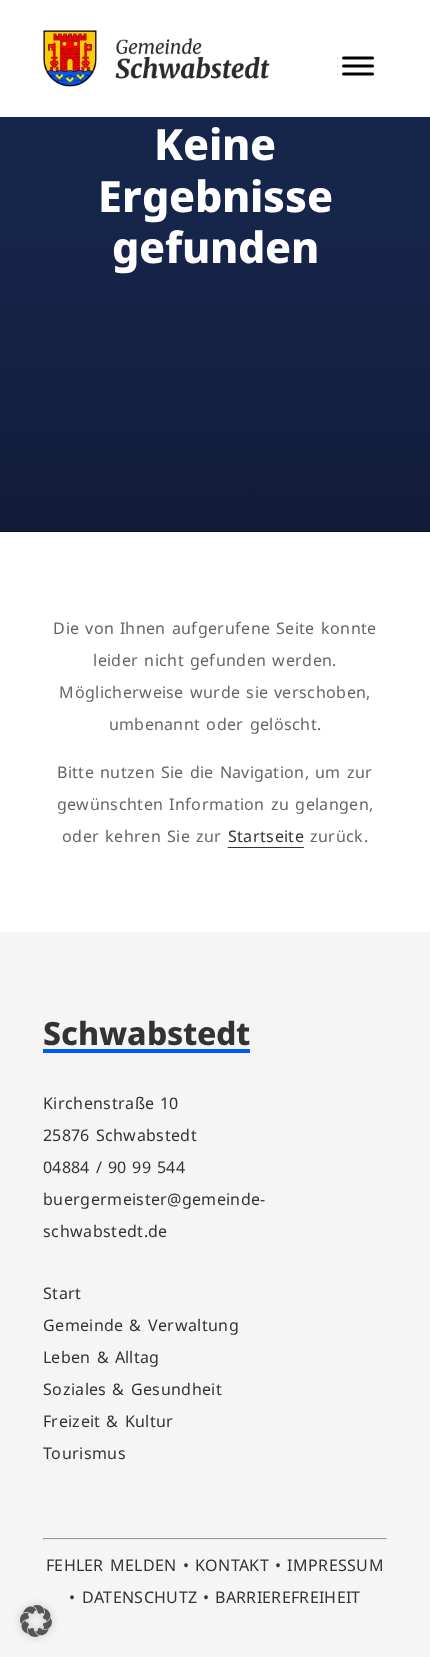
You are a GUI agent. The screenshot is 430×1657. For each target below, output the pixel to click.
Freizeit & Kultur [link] (108, 1421)
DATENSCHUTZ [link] (140, 1597)
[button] (36, 1621)
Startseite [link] (266, 836)
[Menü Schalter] (358, 65)
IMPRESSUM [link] (335, 1565)
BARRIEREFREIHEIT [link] (287, 1597)
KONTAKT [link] (232, 1565)
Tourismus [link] (84, 1453)
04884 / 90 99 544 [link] (114, 1167)
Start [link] (62, 1293)
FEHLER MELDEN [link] (111, 1565)
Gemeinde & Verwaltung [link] (141, 1325)
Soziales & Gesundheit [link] (132, 1389)
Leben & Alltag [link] (101, 1357)
